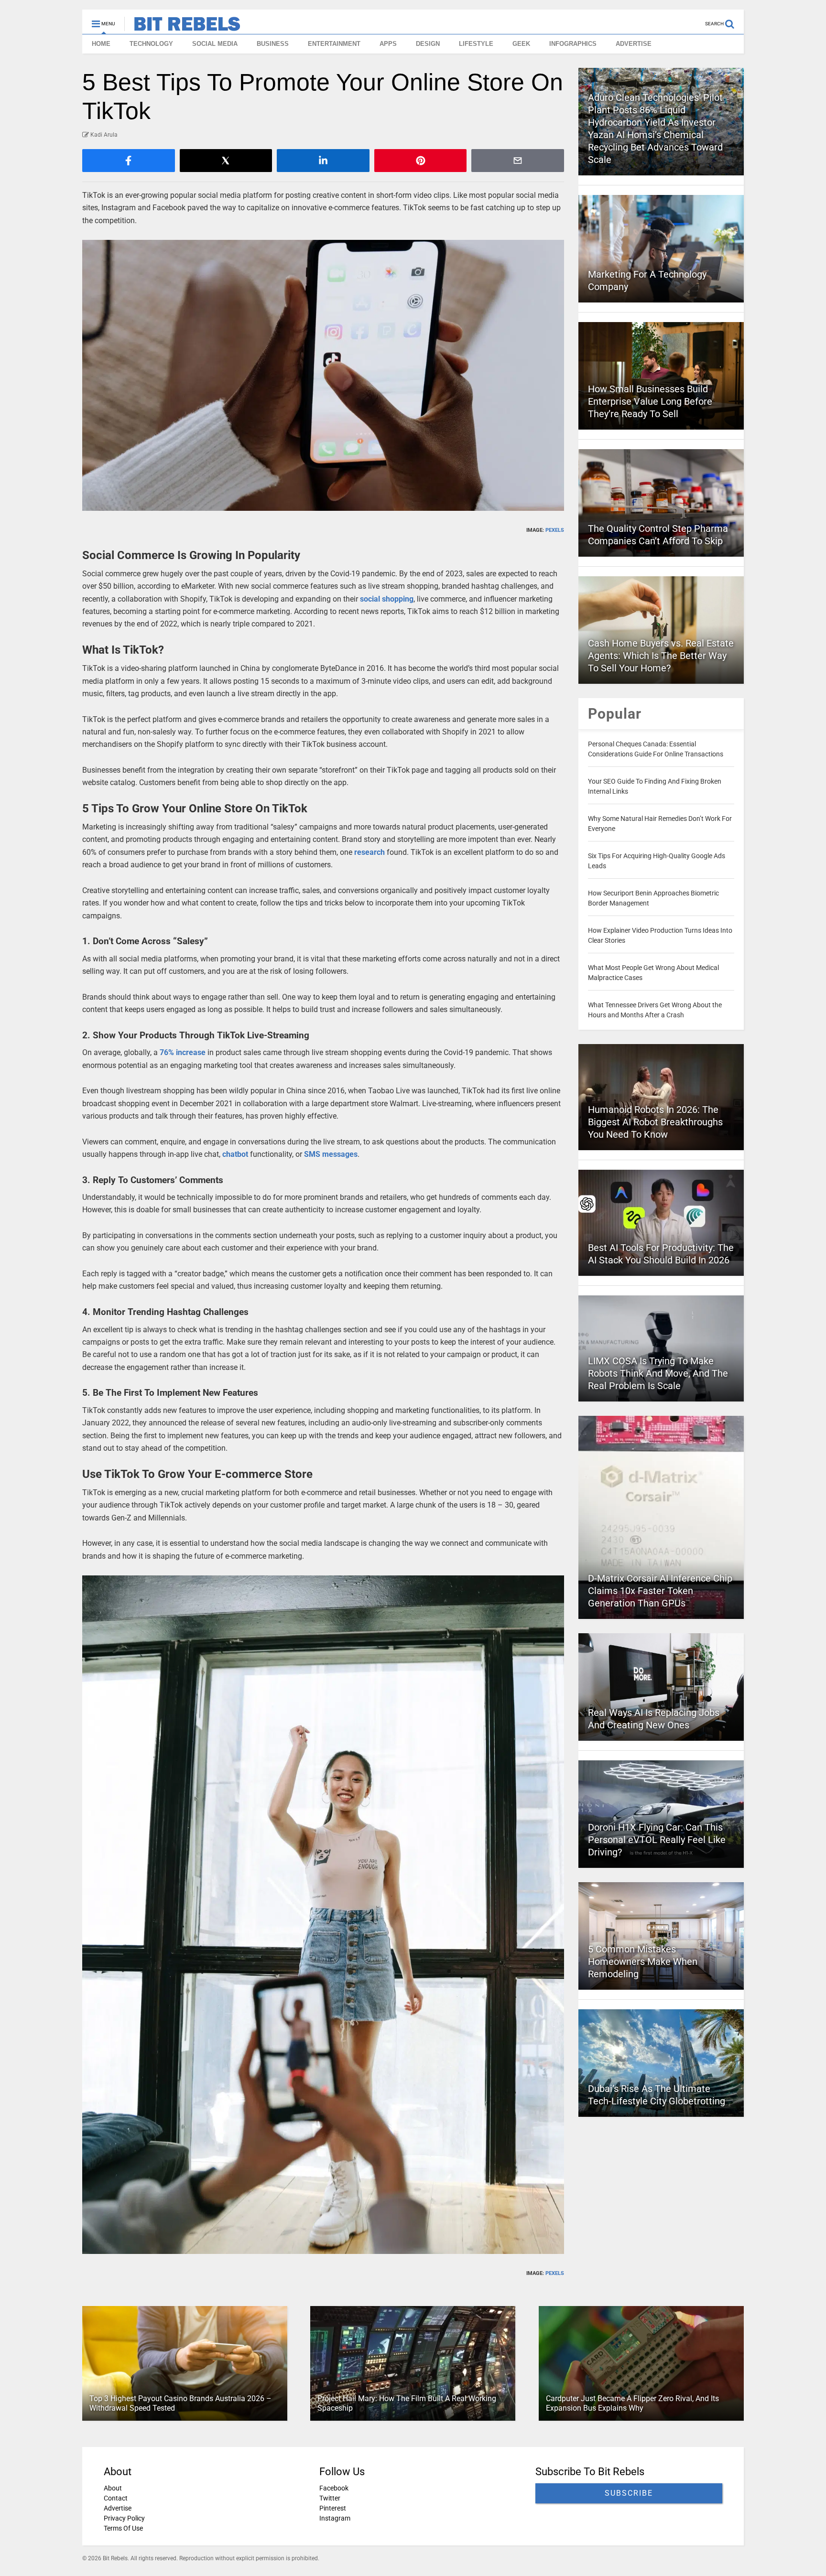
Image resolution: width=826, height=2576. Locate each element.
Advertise (118, 2508)
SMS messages (331, 1154)
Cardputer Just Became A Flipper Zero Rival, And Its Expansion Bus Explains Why (632, 2404)
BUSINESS (273, 44)
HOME (101, 44)
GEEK (521, 44)
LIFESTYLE (476, 44)
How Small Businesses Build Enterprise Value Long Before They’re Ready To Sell (650, 401)
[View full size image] (323, 375)
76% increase (183, 1052)
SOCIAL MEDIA (215, 44)
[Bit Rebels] (182, 27)
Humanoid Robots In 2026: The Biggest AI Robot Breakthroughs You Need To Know (655, 1122)
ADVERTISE (634, 44)
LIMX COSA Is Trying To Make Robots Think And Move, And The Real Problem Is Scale (658, 1373)
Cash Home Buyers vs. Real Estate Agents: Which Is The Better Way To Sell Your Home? (661, 656)
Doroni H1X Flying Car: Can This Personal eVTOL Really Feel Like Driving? (657, 1840)
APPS (388, 44)
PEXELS (555, 530)
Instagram (335, 2518)
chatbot (235, 1154)
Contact (116, 2498)
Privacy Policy (124, 2518)
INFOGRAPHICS (573, 44)
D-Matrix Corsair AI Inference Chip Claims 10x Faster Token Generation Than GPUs (660, 1591)
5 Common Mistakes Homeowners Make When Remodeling (643, 1962)
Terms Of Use (123, 2528)
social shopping (387, 599)
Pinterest (333, 2508)
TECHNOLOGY (151, 44)
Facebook (334, 2488)
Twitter (330, 2498)
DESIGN (428, 44)
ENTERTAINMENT (334, 44)
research (370, 852)
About (113, 2488)
